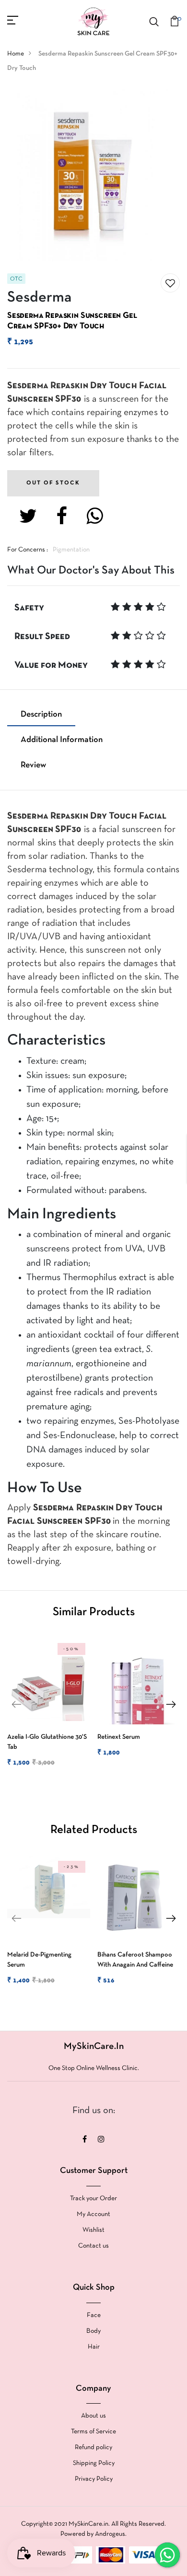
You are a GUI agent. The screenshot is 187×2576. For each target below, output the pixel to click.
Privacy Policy (94, 2479)
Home (16, 54)
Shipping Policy (94, 2463)
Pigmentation (71, 550)
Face (94, 2315)
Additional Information (62, 740)
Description (41, 714)
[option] (47, 1711)
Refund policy (93, 2447)
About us (93, 2416)
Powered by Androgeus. (93, 2534)
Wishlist (93, 2230)
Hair (94, 2347)
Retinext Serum (119, 1737)
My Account (93, 2214)
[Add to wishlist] (170, 283)
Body (93, 2331)
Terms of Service (93, 2432)
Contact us (93, 2246)
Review (33, 765)
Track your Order (93, 2199)
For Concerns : (28, 550)
